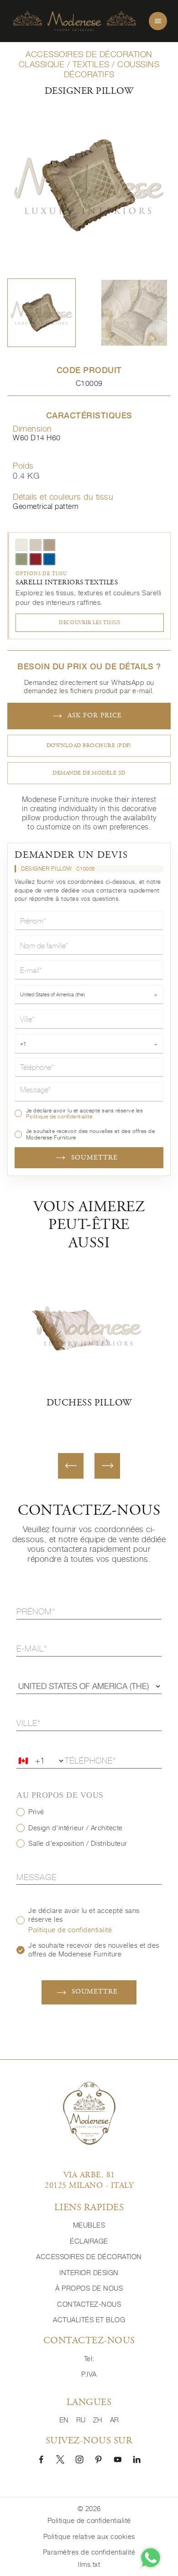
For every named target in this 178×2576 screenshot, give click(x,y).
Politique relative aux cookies (89, 2536)
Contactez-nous (89, 2304)
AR (115, 2420)
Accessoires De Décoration (89, 2257)
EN (64, 2420)
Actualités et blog (89, 2320)
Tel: (89, 2359)
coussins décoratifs (112, 69)
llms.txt (89, 2564)
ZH (98, 2420)
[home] (74, 21)
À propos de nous (89, 2288)
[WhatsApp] (151, 2558)
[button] (42, 313)
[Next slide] (107, 1466)
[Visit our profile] (41, 2459)
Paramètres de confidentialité (89, 2552)
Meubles (89, 2225)
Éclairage (89, 2241)
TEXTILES (91, 64)
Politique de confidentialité (59, 1116)
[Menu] (158, 21)
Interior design (89, 2273)
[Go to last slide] (71, 1466)
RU (81, 2420)
